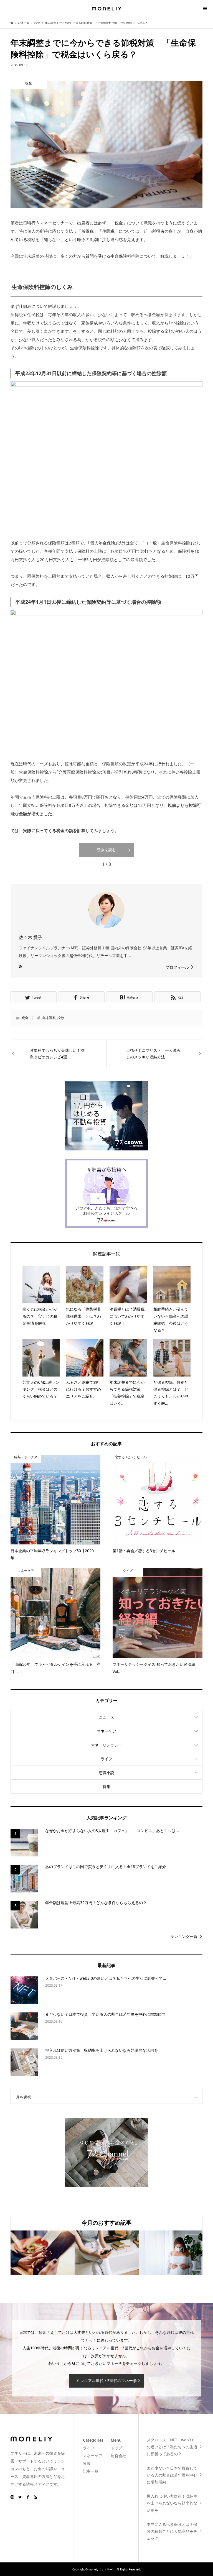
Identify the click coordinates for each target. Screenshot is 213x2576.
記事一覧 (91, 2471)
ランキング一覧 (184, 1936)
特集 (106, 1786)
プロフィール (177, 967)
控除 (61, 1018)
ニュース (106, 1717)
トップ (116, 2448)
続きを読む (106, 850)
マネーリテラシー (106, 1745)
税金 (25, 1018)
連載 (87, 2463)
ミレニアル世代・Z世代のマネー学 (106, 2381)
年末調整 (49, 1018)
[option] (43, 2253)
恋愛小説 (106, 1773)
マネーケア (106, 1731)
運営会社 (118, 2456)
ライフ (106, 1759)
